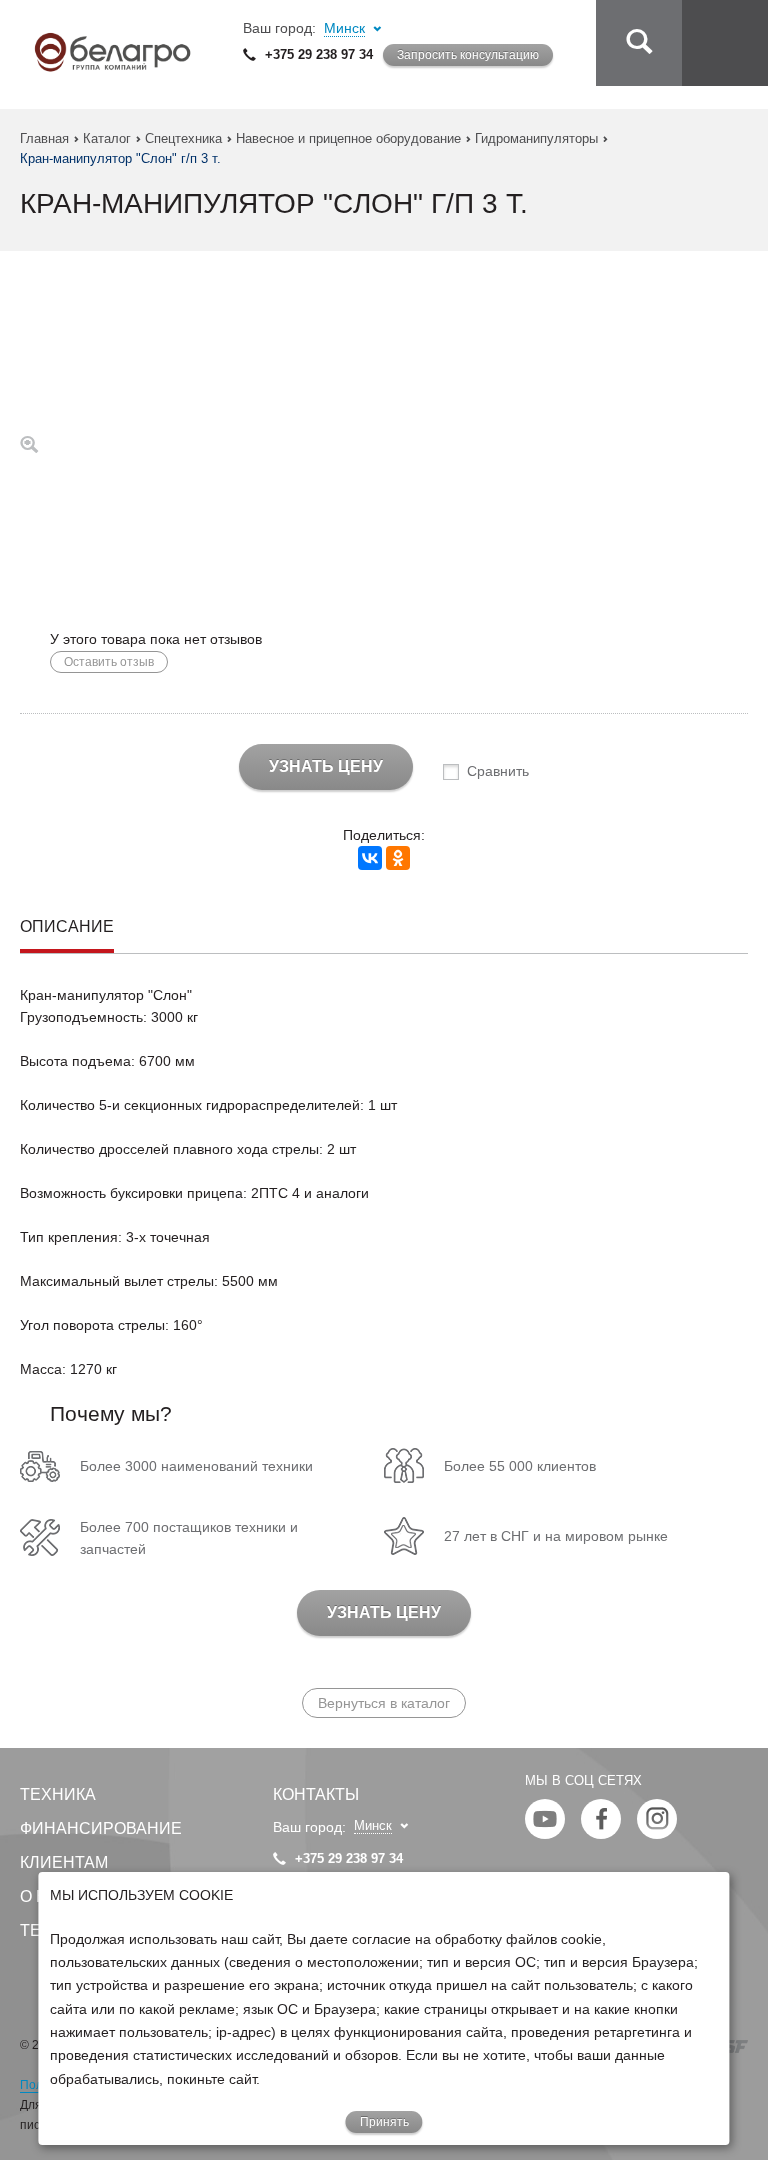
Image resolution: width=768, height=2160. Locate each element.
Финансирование (101, 1828)
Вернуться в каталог (384, 1703)
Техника (58, 1794)
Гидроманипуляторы (536, 138)
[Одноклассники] (398, 858)
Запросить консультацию (468, 55)
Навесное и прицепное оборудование (348, 138)
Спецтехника (183, 138)
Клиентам (64, 1862)
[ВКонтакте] (370, 858)
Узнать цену (326, 766)
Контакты (316, 1794)
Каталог (107, 138)
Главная (44, 138)
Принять (384, 2122)
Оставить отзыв (109, 662)
